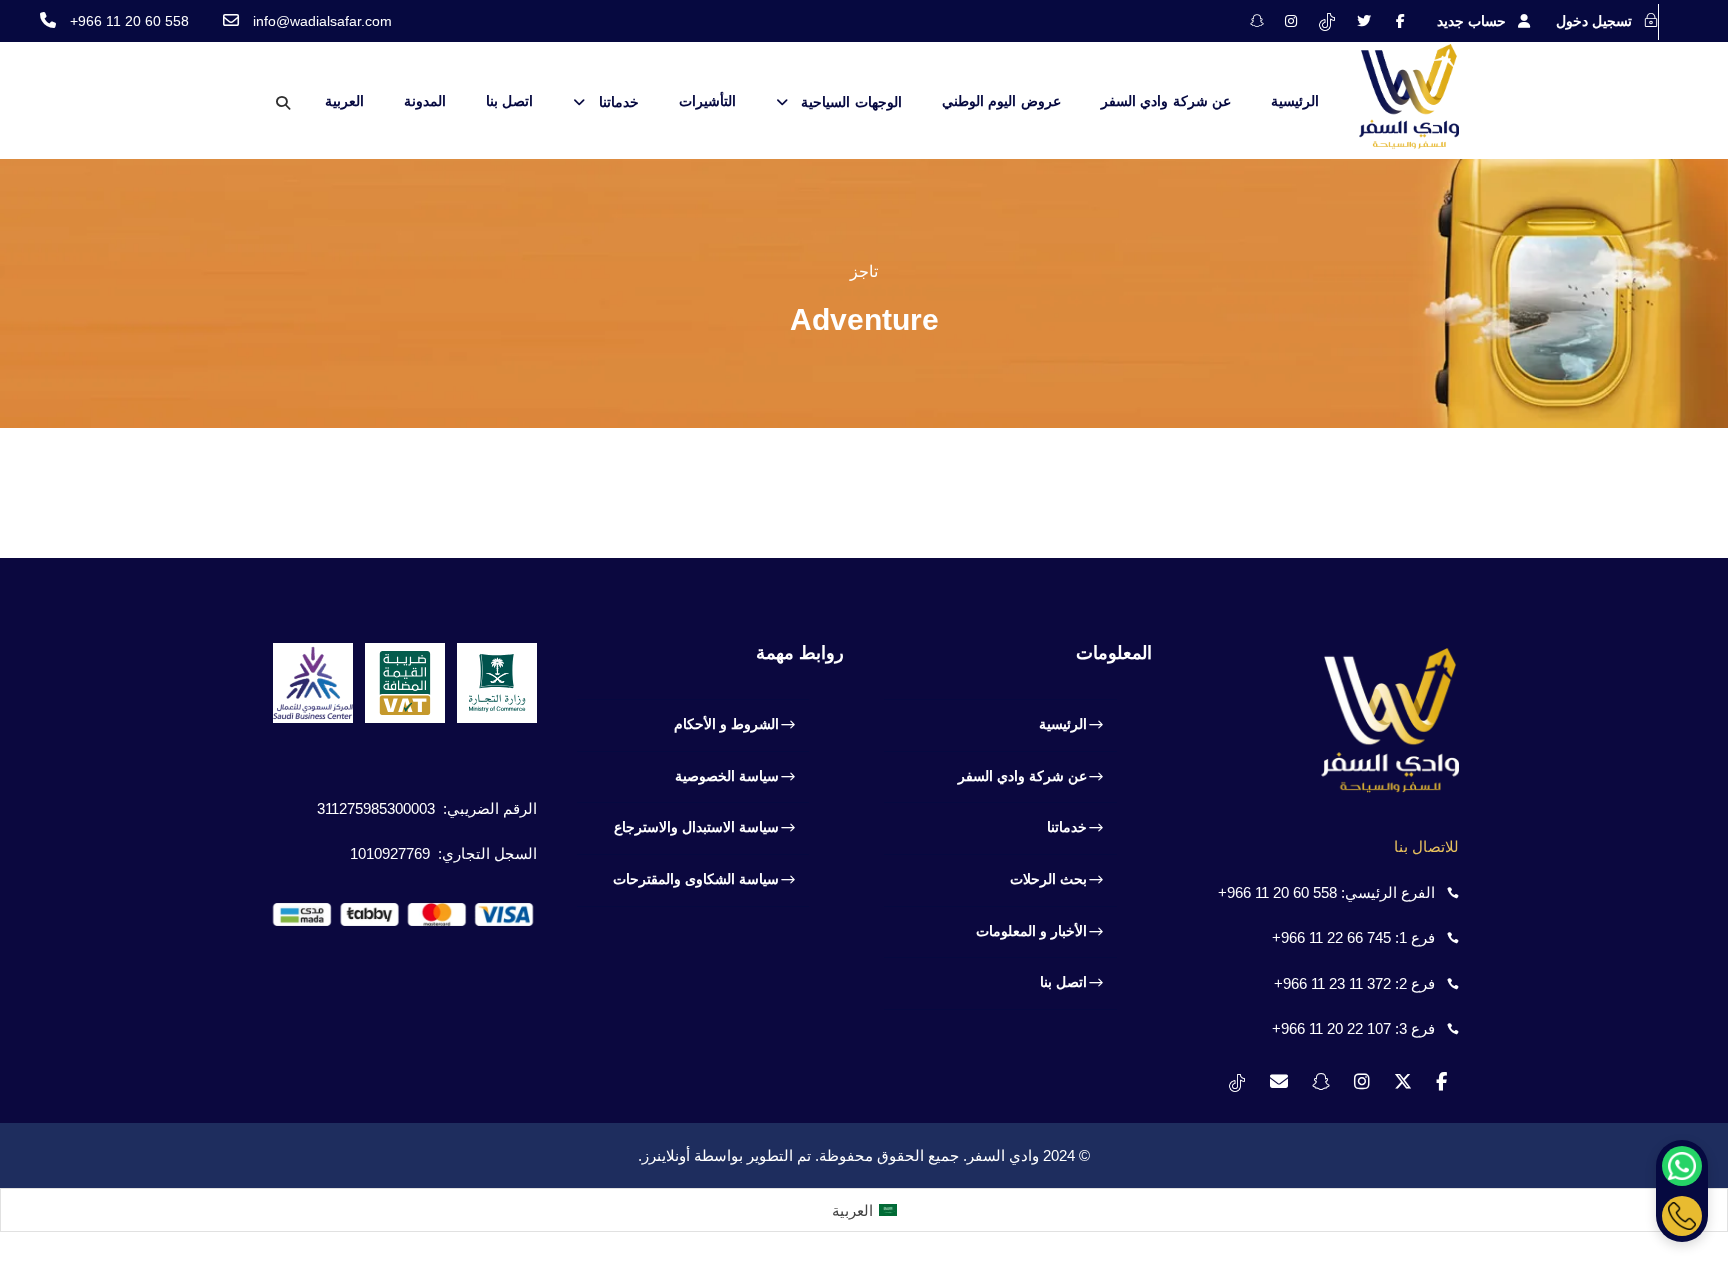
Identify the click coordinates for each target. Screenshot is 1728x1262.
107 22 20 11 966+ (1331, 1028)
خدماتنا (619, 102)
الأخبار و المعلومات (1031, 931)
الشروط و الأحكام (726, 724)
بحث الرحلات (1048, 879)
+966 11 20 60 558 (129, 21)
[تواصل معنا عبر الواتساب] (1682, 1166)
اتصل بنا (510, 101)
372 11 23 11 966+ (1332, 983)
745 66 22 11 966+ (1331, 937)
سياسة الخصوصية (727, 776)
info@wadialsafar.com (322, 21)
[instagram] (1291, 21)
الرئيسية (1295, 101)
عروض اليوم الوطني (1001, 101)
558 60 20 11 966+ (1277, 892)
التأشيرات (707, 101)
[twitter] (1364, 21)
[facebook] (1400, 21)
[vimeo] (1327, 21)
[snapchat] (1257, 21)
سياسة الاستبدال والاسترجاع (696, 827)
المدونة (425, 101)
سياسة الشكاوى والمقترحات (696, 879)
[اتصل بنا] (1682, 1216)
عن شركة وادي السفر (1166, 101)
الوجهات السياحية (851, 102)
